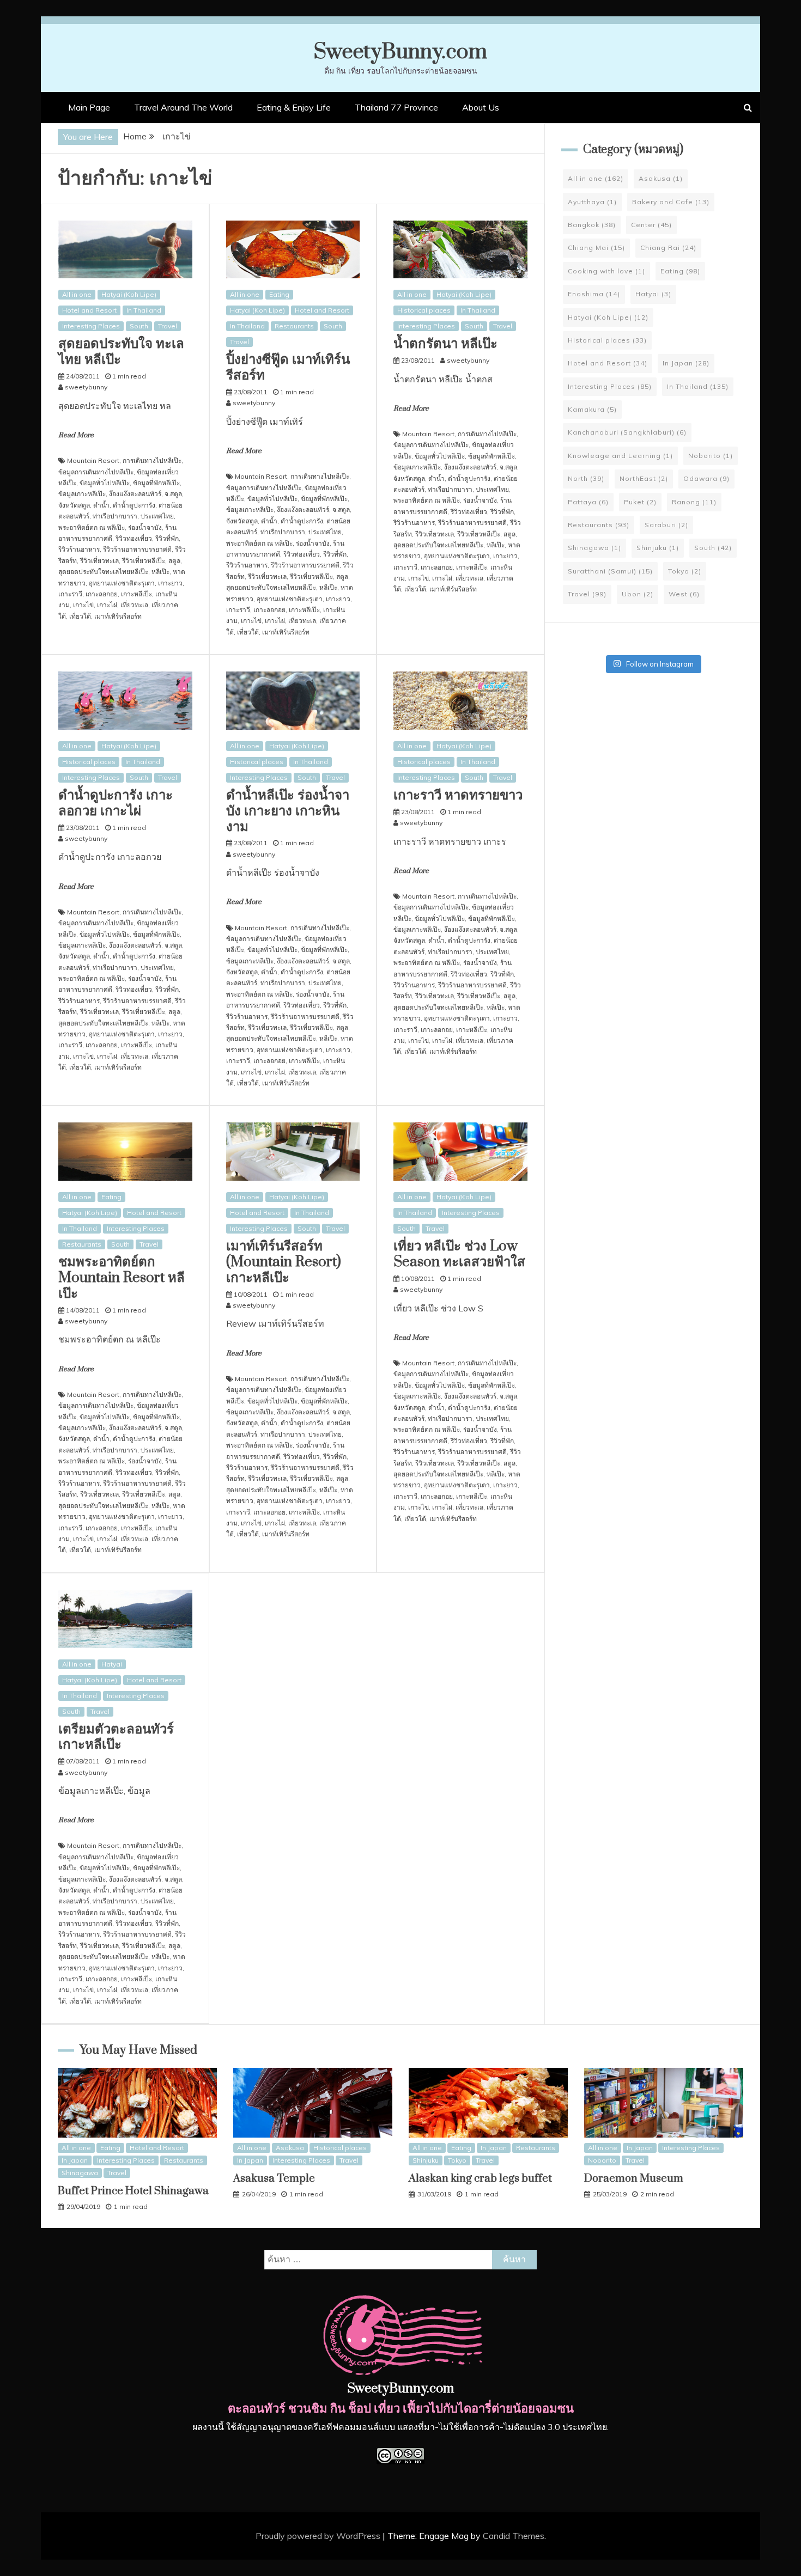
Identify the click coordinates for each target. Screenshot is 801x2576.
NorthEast (644, 478)
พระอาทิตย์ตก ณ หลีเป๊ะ (92, 527)
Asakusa (661, 178)
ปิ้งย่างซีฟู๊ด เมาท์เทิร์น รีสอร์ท (288, 368)
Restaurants (294, 326)
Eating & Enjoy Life (294, 107)
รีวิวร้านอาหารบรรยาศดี (137, 549)
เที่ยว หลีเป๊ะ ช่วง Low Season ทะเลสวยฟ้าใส (459, 1254)
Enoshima (594, 294)
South (139, 326)
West (684, 594)
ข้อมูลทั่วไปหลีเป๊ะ (105, 483)
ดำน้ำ (101, 505)
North (586, 478)
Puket (640, 502)
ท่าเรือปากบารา (115, 516)
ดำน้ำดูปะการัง (134, 505)
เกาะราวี (70, 594)
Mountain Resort (93, 460)
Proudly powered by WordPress (319, 2536)
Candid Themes (514, 2536)
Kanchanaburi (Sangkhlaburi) (627, 432)
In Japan (686, 363)
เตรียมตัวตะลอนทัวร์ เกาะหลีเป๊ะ (116, 1737)
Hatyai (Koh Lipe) (129, 294)
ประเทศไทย (157, 516)
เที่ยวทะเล (134, 605)
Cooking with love (606, 271)
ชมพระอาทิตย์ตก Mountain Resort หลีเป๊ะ (122, 1278)
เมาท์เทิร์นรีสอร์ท (118, 616)
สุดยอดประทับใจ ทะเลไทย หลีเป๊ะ (121, 352)
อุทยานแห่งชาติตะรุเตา (122, 583)
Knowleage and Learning (620, 456)
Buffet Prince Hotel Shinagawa (133, 2191)
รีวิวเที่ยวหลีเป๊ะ (144, 561)
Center (651, 225)
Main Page (89, 107)
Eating (279, 294)
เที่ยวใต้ (80, 616)
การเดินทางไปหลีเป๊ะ (152, 460)
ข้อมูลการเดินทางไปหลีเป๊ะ (96, 472)
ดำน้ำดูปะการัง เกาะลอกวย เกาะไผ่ (116, 803)
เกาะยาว (170, 583)
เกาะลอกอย (102, 594)
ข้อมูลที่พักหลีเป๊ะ (156, 483)
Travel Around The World (183, 107)
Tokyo (685, 571)
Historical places (424, 310)
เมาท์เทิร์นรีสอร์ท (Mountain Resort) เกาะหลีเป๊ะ (284, 1262)
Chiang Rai (668, 248)
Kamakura (592, 409)
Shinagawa (594, 548)
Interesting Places (91, 326)
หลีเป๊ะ (160, 572)
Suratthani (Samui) (610, 571)
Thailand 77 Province (396, 107)
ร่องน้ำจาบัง (145, 527)
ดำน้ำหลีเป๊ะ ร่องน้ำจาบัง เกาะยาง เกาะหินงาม (288, 811)
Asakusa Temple (274, 2179)
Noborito (711, 456)
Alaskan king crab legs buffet (480, 2179)
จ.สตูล (173, 494)
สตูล (174, 561)
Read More (76, 435)
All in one (77, 294)
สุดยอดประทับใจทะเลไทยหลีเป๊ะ (103, 572)
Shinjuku (658, 548)
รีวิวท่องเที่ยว (134, 538)
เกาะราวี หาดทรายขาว (458, 795)
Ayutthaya (592, 202)
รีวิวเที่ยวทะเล (99, 561)
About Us (481, 107)
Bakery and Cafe (671, 202)
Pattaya (588, 502)
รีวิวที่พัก (167, 538)
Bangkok (592, 225)
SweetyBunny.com (400, 52)
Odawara (706, 478)
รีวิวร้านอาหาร (79, 549)
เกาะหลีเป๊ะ (136, 594)
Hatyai (112, 1664)
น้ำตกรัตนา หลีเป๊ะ (445, 344)
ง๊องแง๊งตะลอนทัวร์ (135, 494)
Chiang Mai (596, 248)
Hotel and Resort (89, 310)
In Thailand (144, 310)
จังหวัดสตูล (74, 505)
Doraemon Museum (634, 2179)
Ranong (694, 502)
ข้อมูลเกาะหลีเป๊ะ (82, 494)
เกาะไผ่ (107, 605)
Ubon (638, 594)
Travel (168, 326)
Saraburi (666, 525)
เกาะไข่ (83, 605)
